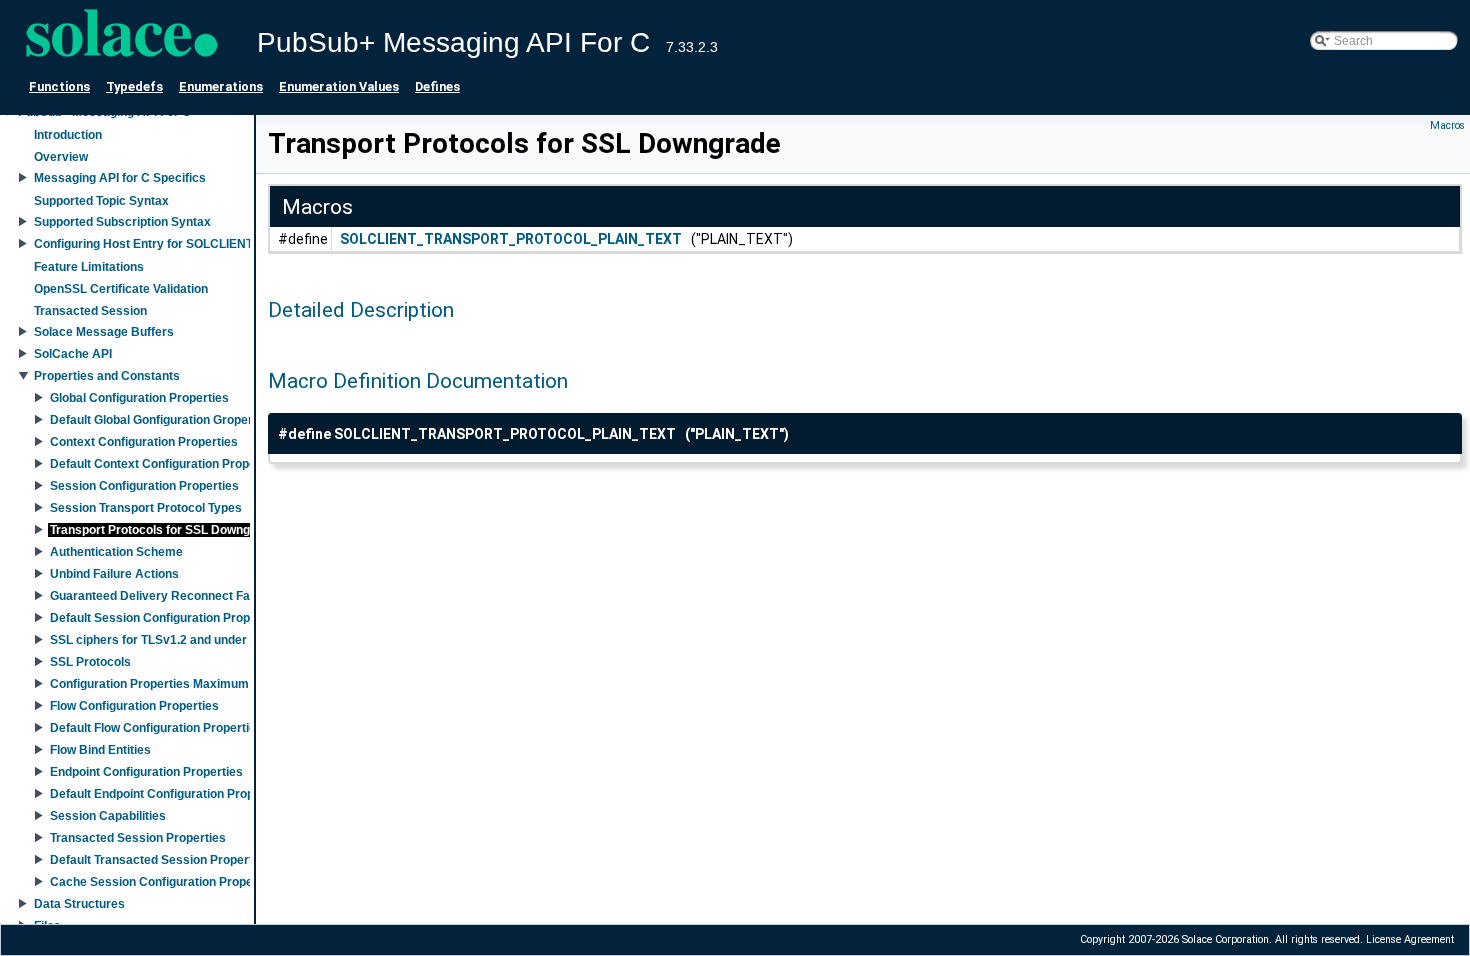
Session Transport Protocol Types (146, 508)
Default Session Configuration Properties (166, 618)
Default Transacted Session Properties (160, 860)
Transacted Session (90, 311)
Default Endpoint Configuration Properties (168, 794)
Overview (61, 157)
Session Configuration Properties (144, 486)
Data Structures (79, 904)
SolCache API (73, 354)
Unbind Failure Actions (114, 574)
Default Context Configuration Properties (166, 464)
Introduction (68, 135)
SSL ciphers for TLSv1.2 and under (148, 640)
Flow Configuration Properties (134, 706)
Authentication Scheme (116, 552)
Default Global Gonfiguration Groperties (162, 420)
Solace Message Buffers (104, 332)
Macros (1447, 125)
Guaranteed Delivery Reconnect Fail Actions (176, 596)
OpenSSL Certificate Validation (121, 289)
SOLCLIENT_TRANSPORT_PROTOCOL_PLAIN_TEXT (511, 239)
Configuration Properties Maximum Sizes (166, 684)
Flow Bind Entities (100, 750)
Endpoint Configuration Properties (146, 772)
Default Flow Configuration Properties (156, 728)
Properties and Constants (107, 376)
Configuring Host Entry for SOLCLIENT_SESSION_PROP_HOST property (240, 244)
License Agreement (1410, 939)
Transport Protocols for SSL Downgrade (163, 530)
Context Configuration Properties (144, 442)
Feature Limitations (89, 267)
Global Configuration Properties (139, 398)
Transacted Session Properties (138, 838)
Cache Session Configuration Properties (164, 882)
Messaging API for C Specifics (120, 178)
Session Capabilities (108, 816)
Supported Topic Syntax (101, 201)
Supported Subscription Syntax (122, 222)
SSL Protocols (90, 662)
